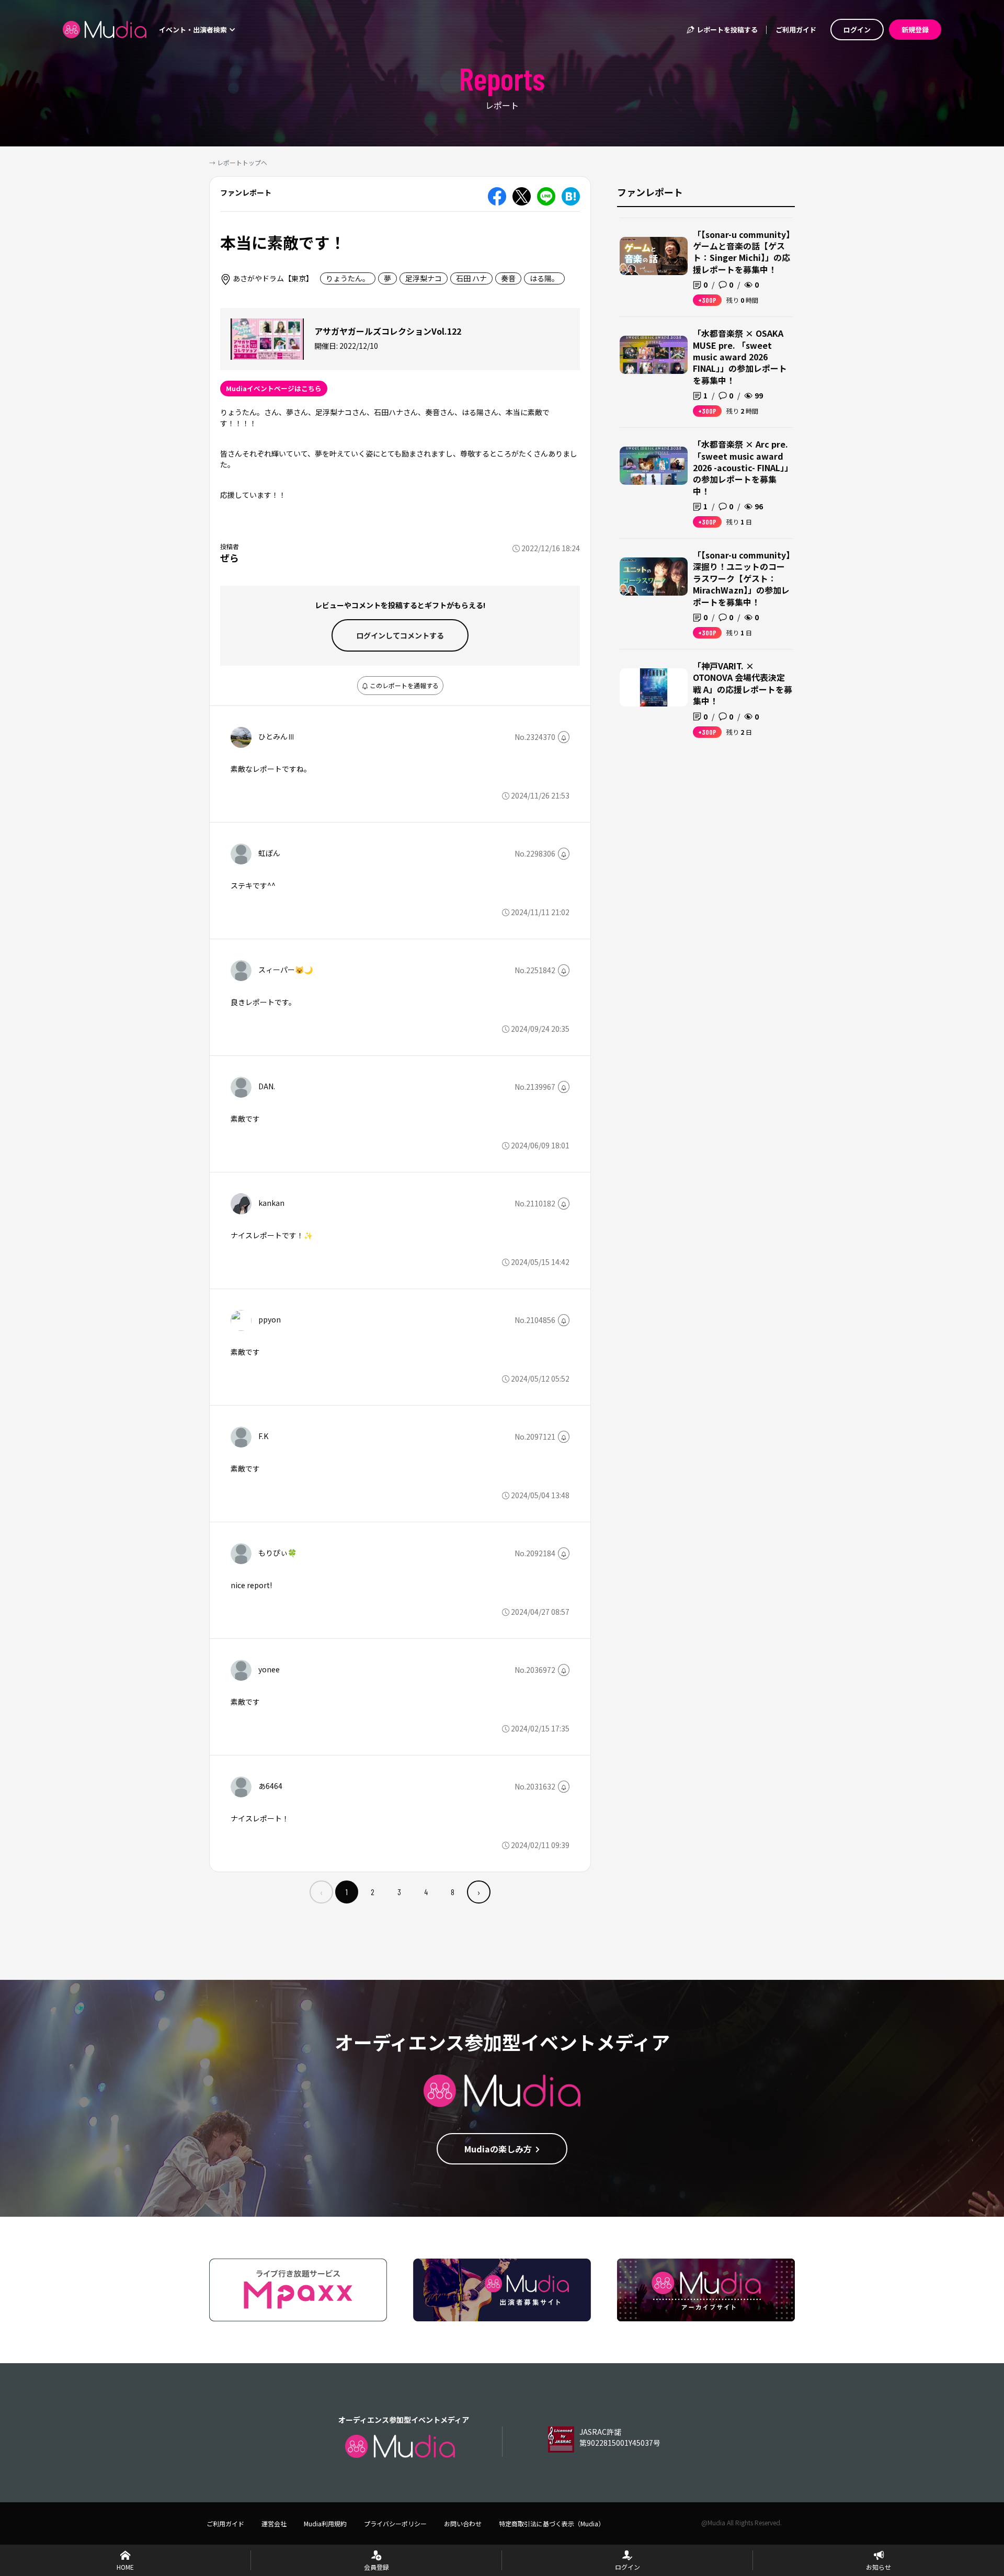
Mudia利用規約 (325, 2523)
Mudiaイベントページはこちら (274, 388)
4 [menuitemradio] (426, 1892)
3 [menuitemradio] (399, 1892)
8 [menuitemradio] (453, 1892)
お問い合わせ (463, 2523)
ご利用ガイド (796, 30)
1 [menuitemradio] (347, 1892)
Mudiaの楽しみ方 (498, 2149)
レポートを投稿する (726, 30)
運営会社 (274, 2523)
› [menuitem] (479, 1892)
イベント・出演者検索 (194, 30)
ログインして (400, 635)
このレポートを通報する (403, 685)
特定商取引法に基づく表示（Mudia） (552, 2523)
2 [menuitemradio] (373, 1892)
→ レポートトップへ (238, 162)
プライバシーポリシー (395, 2523)
